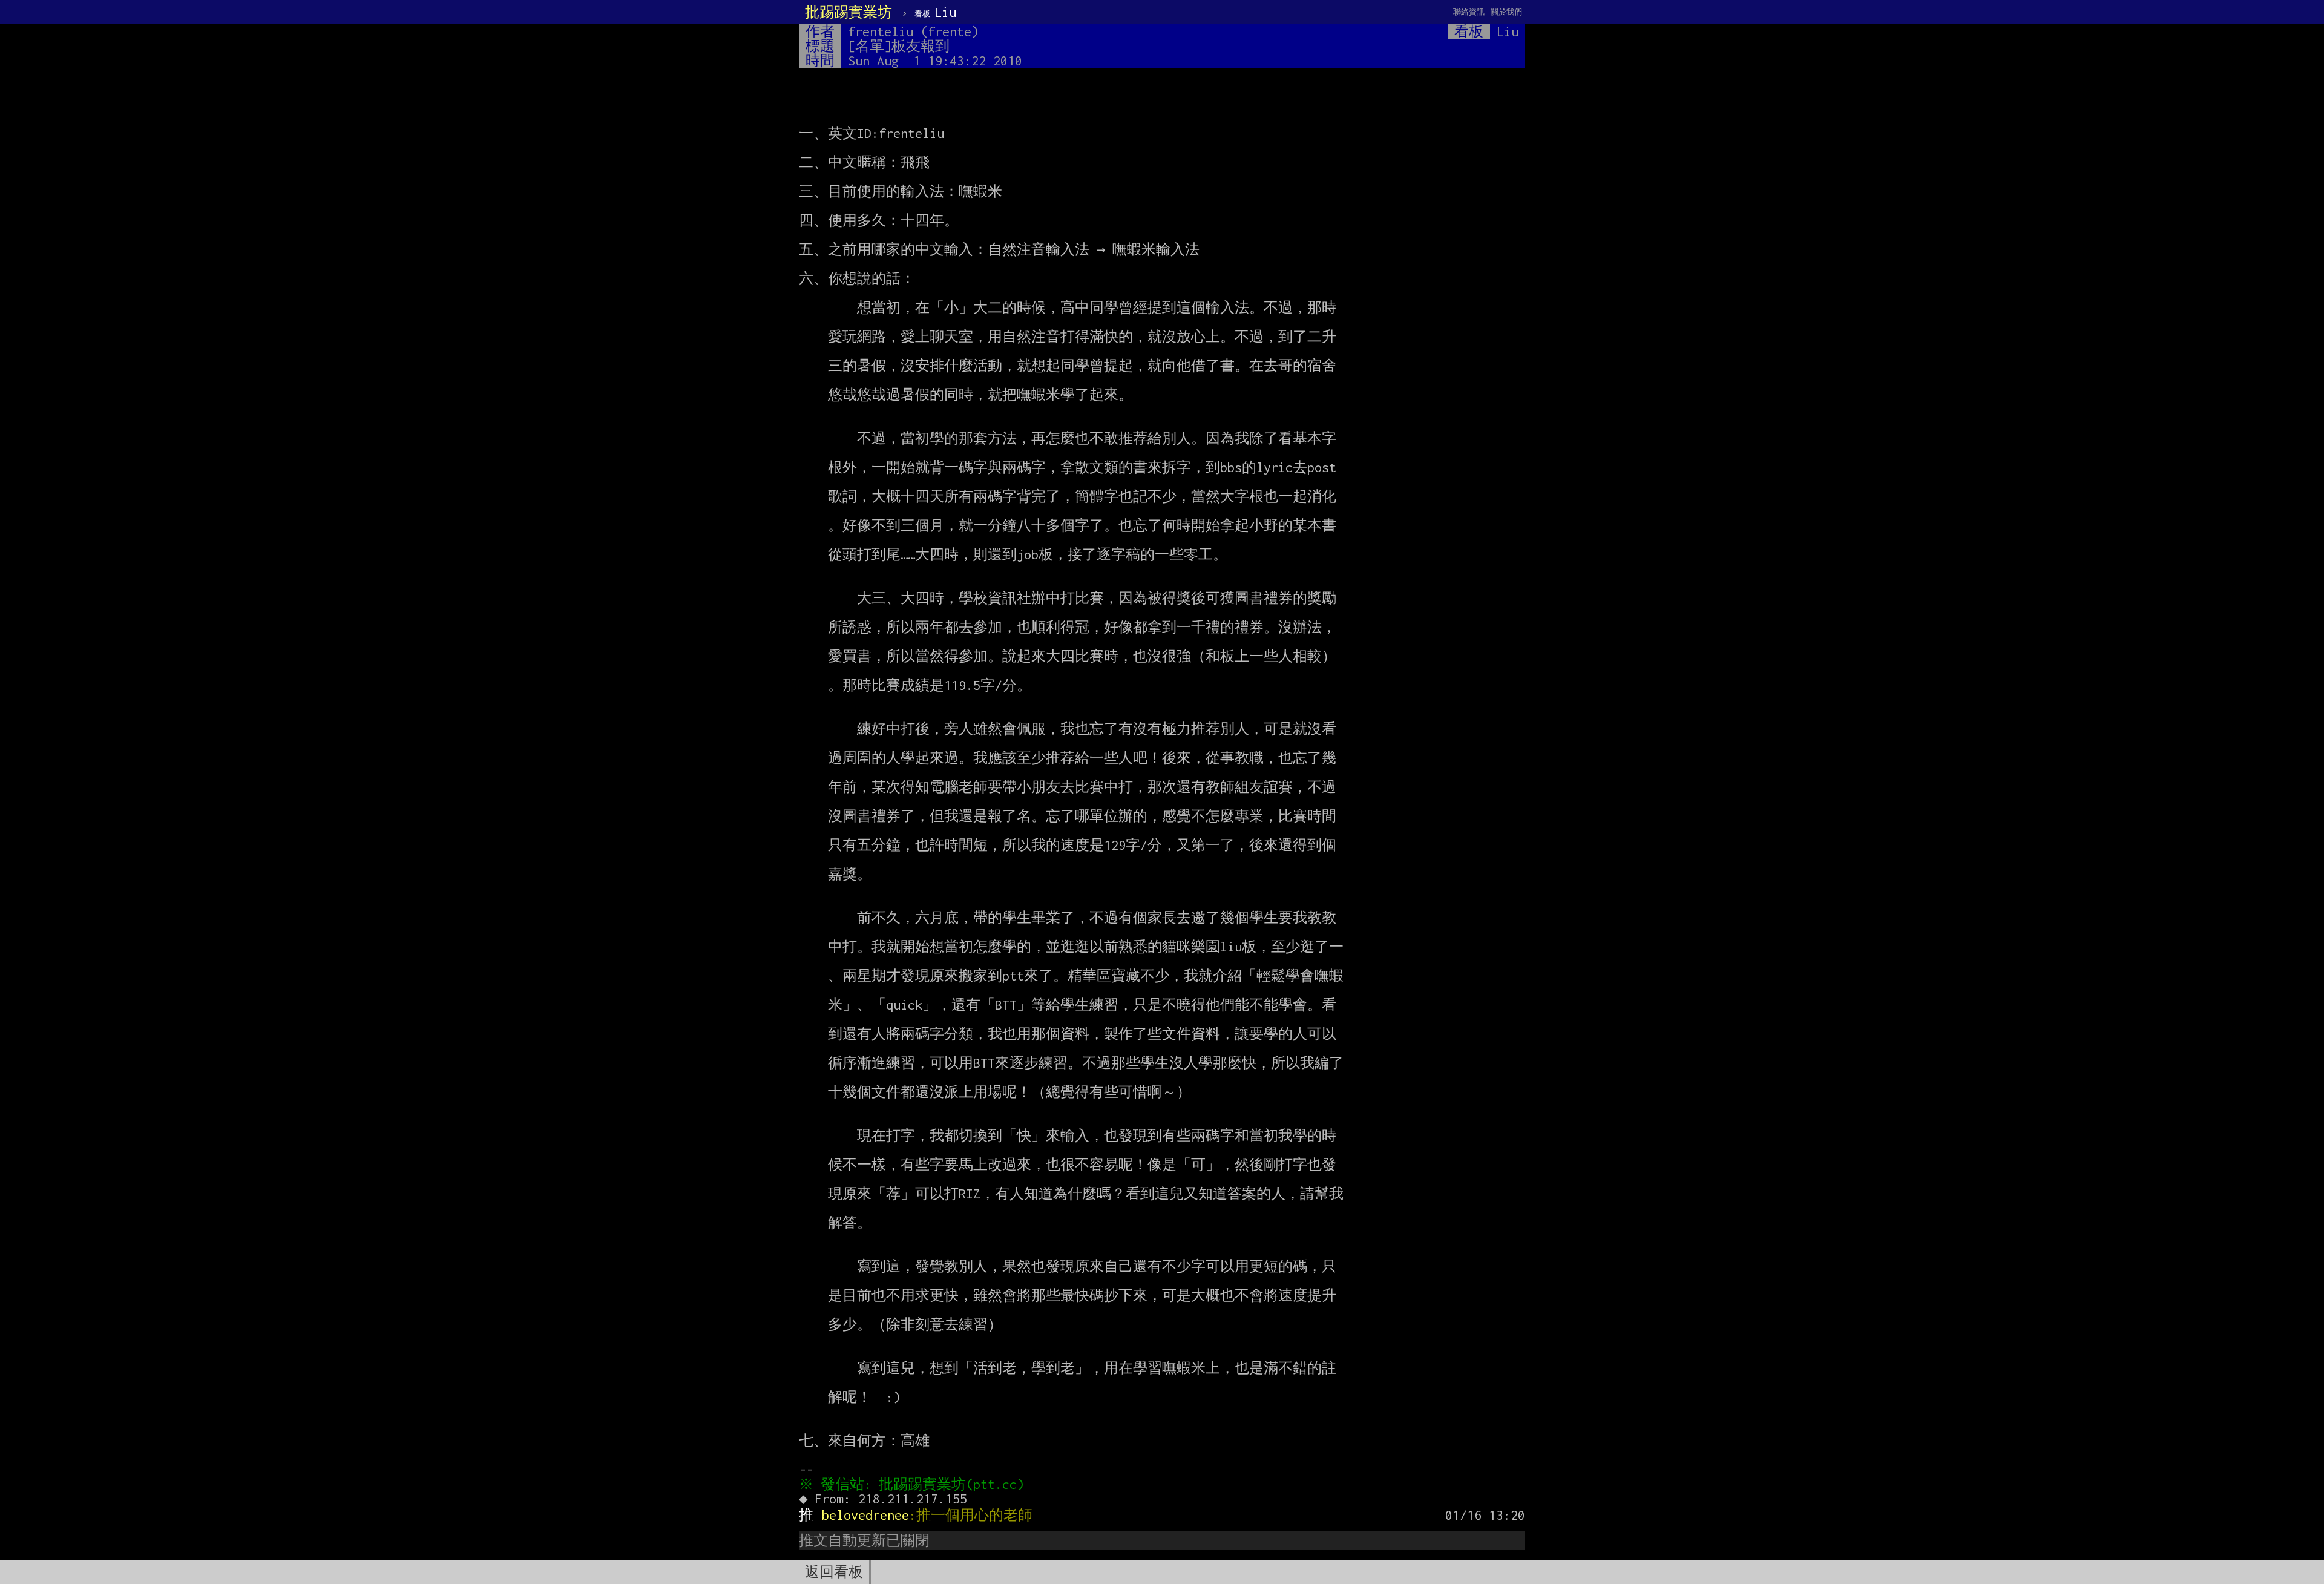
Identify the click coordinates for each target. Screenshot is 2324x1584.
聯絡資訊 (1469, 12)
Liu (935, 12)
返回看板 (834, 1572)
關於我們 (1506, 12)
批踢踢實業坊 (849, 12)
